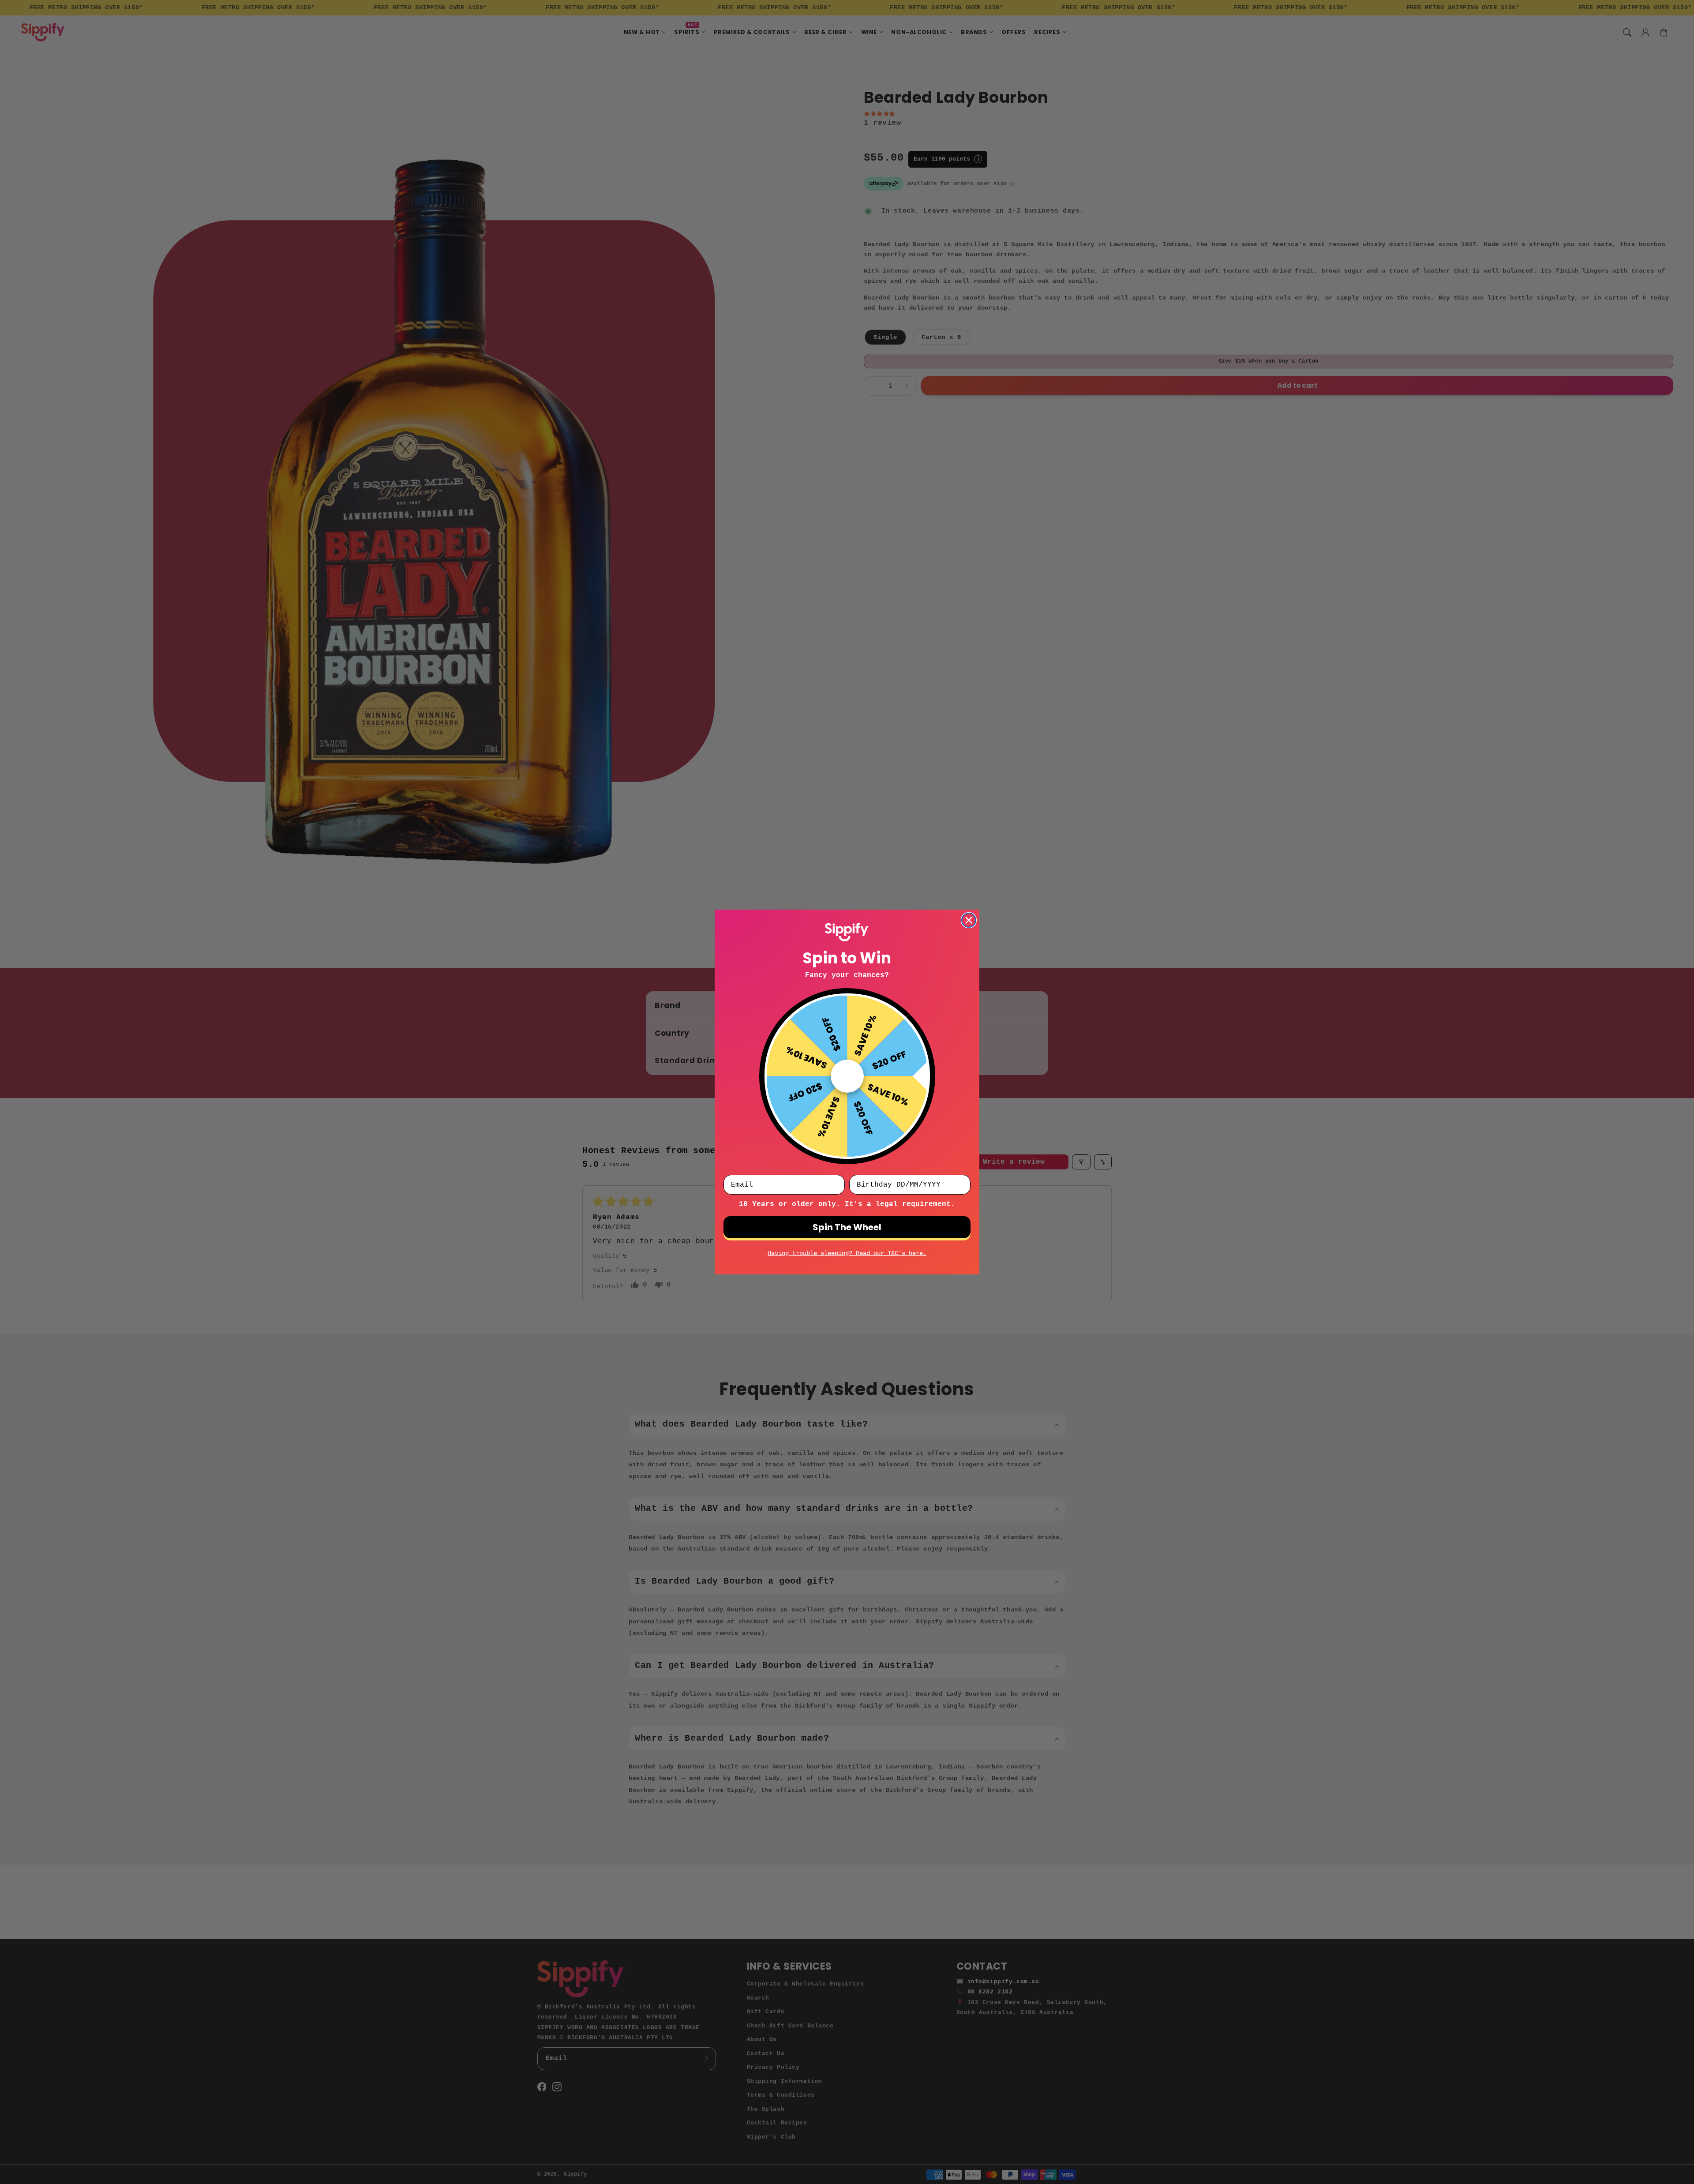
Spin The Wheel (847, 1227)
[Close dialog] (969, 920)
